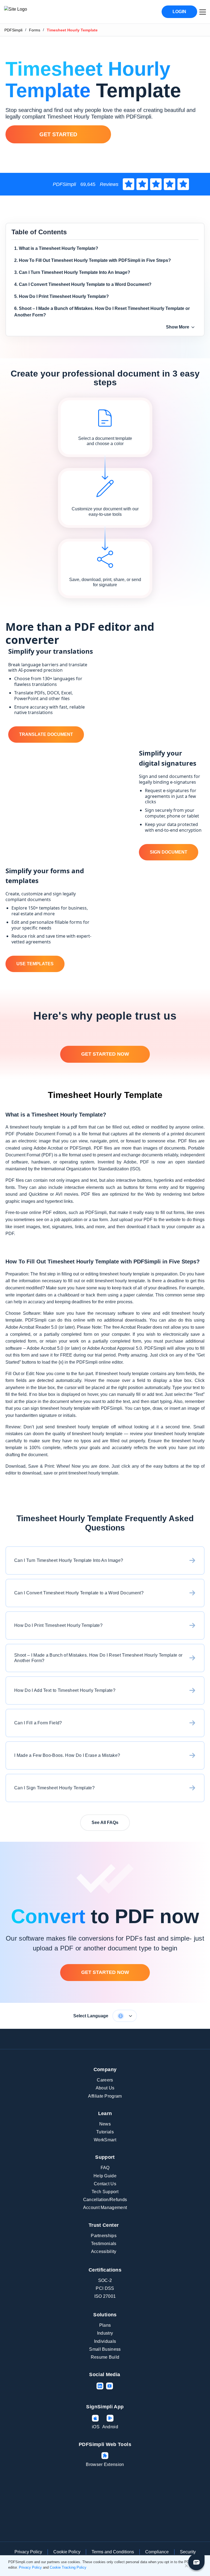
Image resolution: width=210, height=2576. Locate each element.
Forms (35, 30)
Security (188, 2552)
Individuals (105, 2341)
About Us (105, 2088)
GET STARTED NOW (105, 1054)
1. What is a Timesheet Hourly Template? (56, 248)
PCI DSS (105, 2288)
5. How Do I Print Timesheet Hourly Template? (62, 296)
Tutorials (105, 2132)
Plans (105, 2325)
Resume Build (105, 2357)
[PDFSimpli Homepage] (32, 12)
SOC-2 (105, 2280)
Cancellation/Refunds (105, 2200)
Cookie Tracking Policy (68, 2567)
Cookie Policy (67, 2552)
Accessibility (104, 2251)
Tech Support (105, 2192)
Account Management (105, 2208)
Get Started (58, 134)
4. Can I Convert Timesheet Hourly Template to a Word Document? (83, 284)
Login (179, 12)
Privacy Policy (28, 2552)
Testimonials (104, 2244)
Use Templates (35, 964)
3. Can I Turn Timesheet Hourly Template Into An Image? (72, 272)
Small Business (105, 2349)
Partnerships (104, 2236)
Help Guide (105, 2176)
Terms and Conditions (113, 2552)
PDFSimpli (13, 30)
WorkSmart (105, 2140)
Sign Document (169, 852)
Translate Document (46, 734)
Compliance (157, 2552)
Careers (105, 2080)
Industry (105, 2333)
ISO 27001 (105, 2296)
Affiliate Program (105, 2096)
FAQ (105, 2168)
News (105, 2124)
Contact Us (105, 2184)
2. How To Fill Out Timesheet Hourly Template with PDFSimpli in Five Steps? (93, 260)
